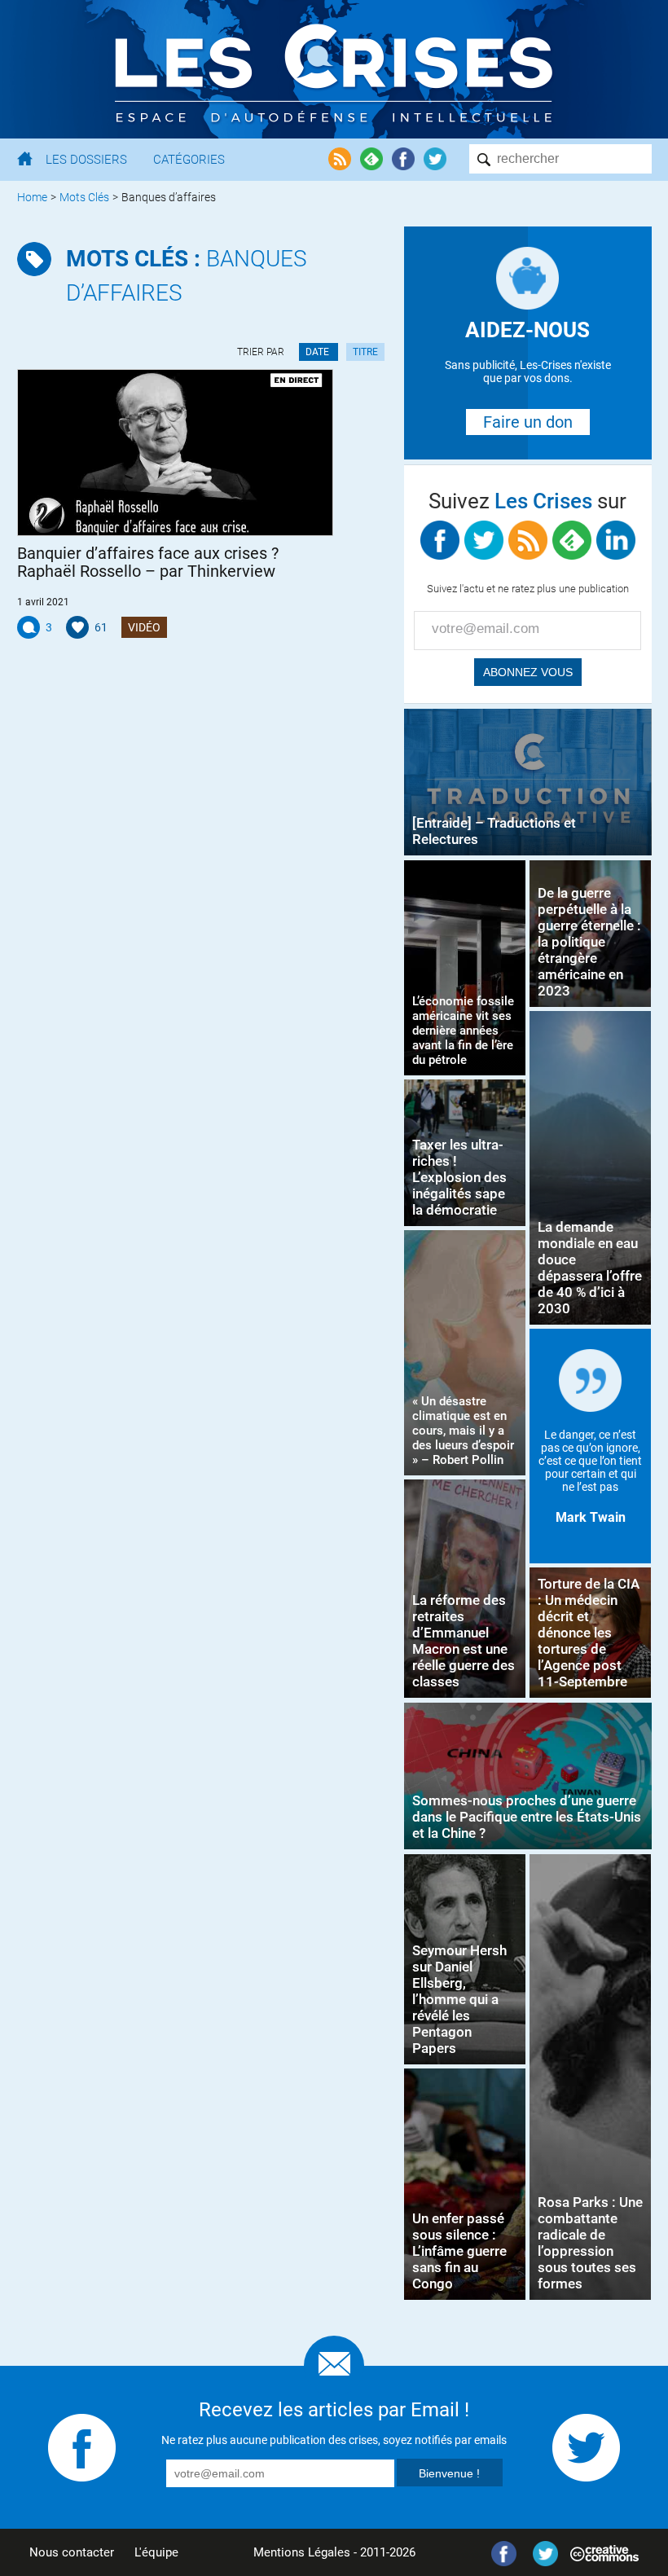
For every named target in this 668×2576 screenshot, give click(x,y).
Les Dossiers (86, 160)
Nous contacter (72, 2552)
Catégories (189, 160)
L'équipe (156, 2552)
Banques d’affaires (187, 276)
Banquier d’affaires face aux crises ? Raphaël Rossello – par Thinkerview (148, 562)
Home (32, 197)
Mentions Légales (302, 2552)
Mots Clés (84, 197)
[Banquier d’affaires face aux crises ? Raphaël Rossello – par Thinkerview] (176, 453)
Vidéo (144, 627)
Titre (365, 352)
